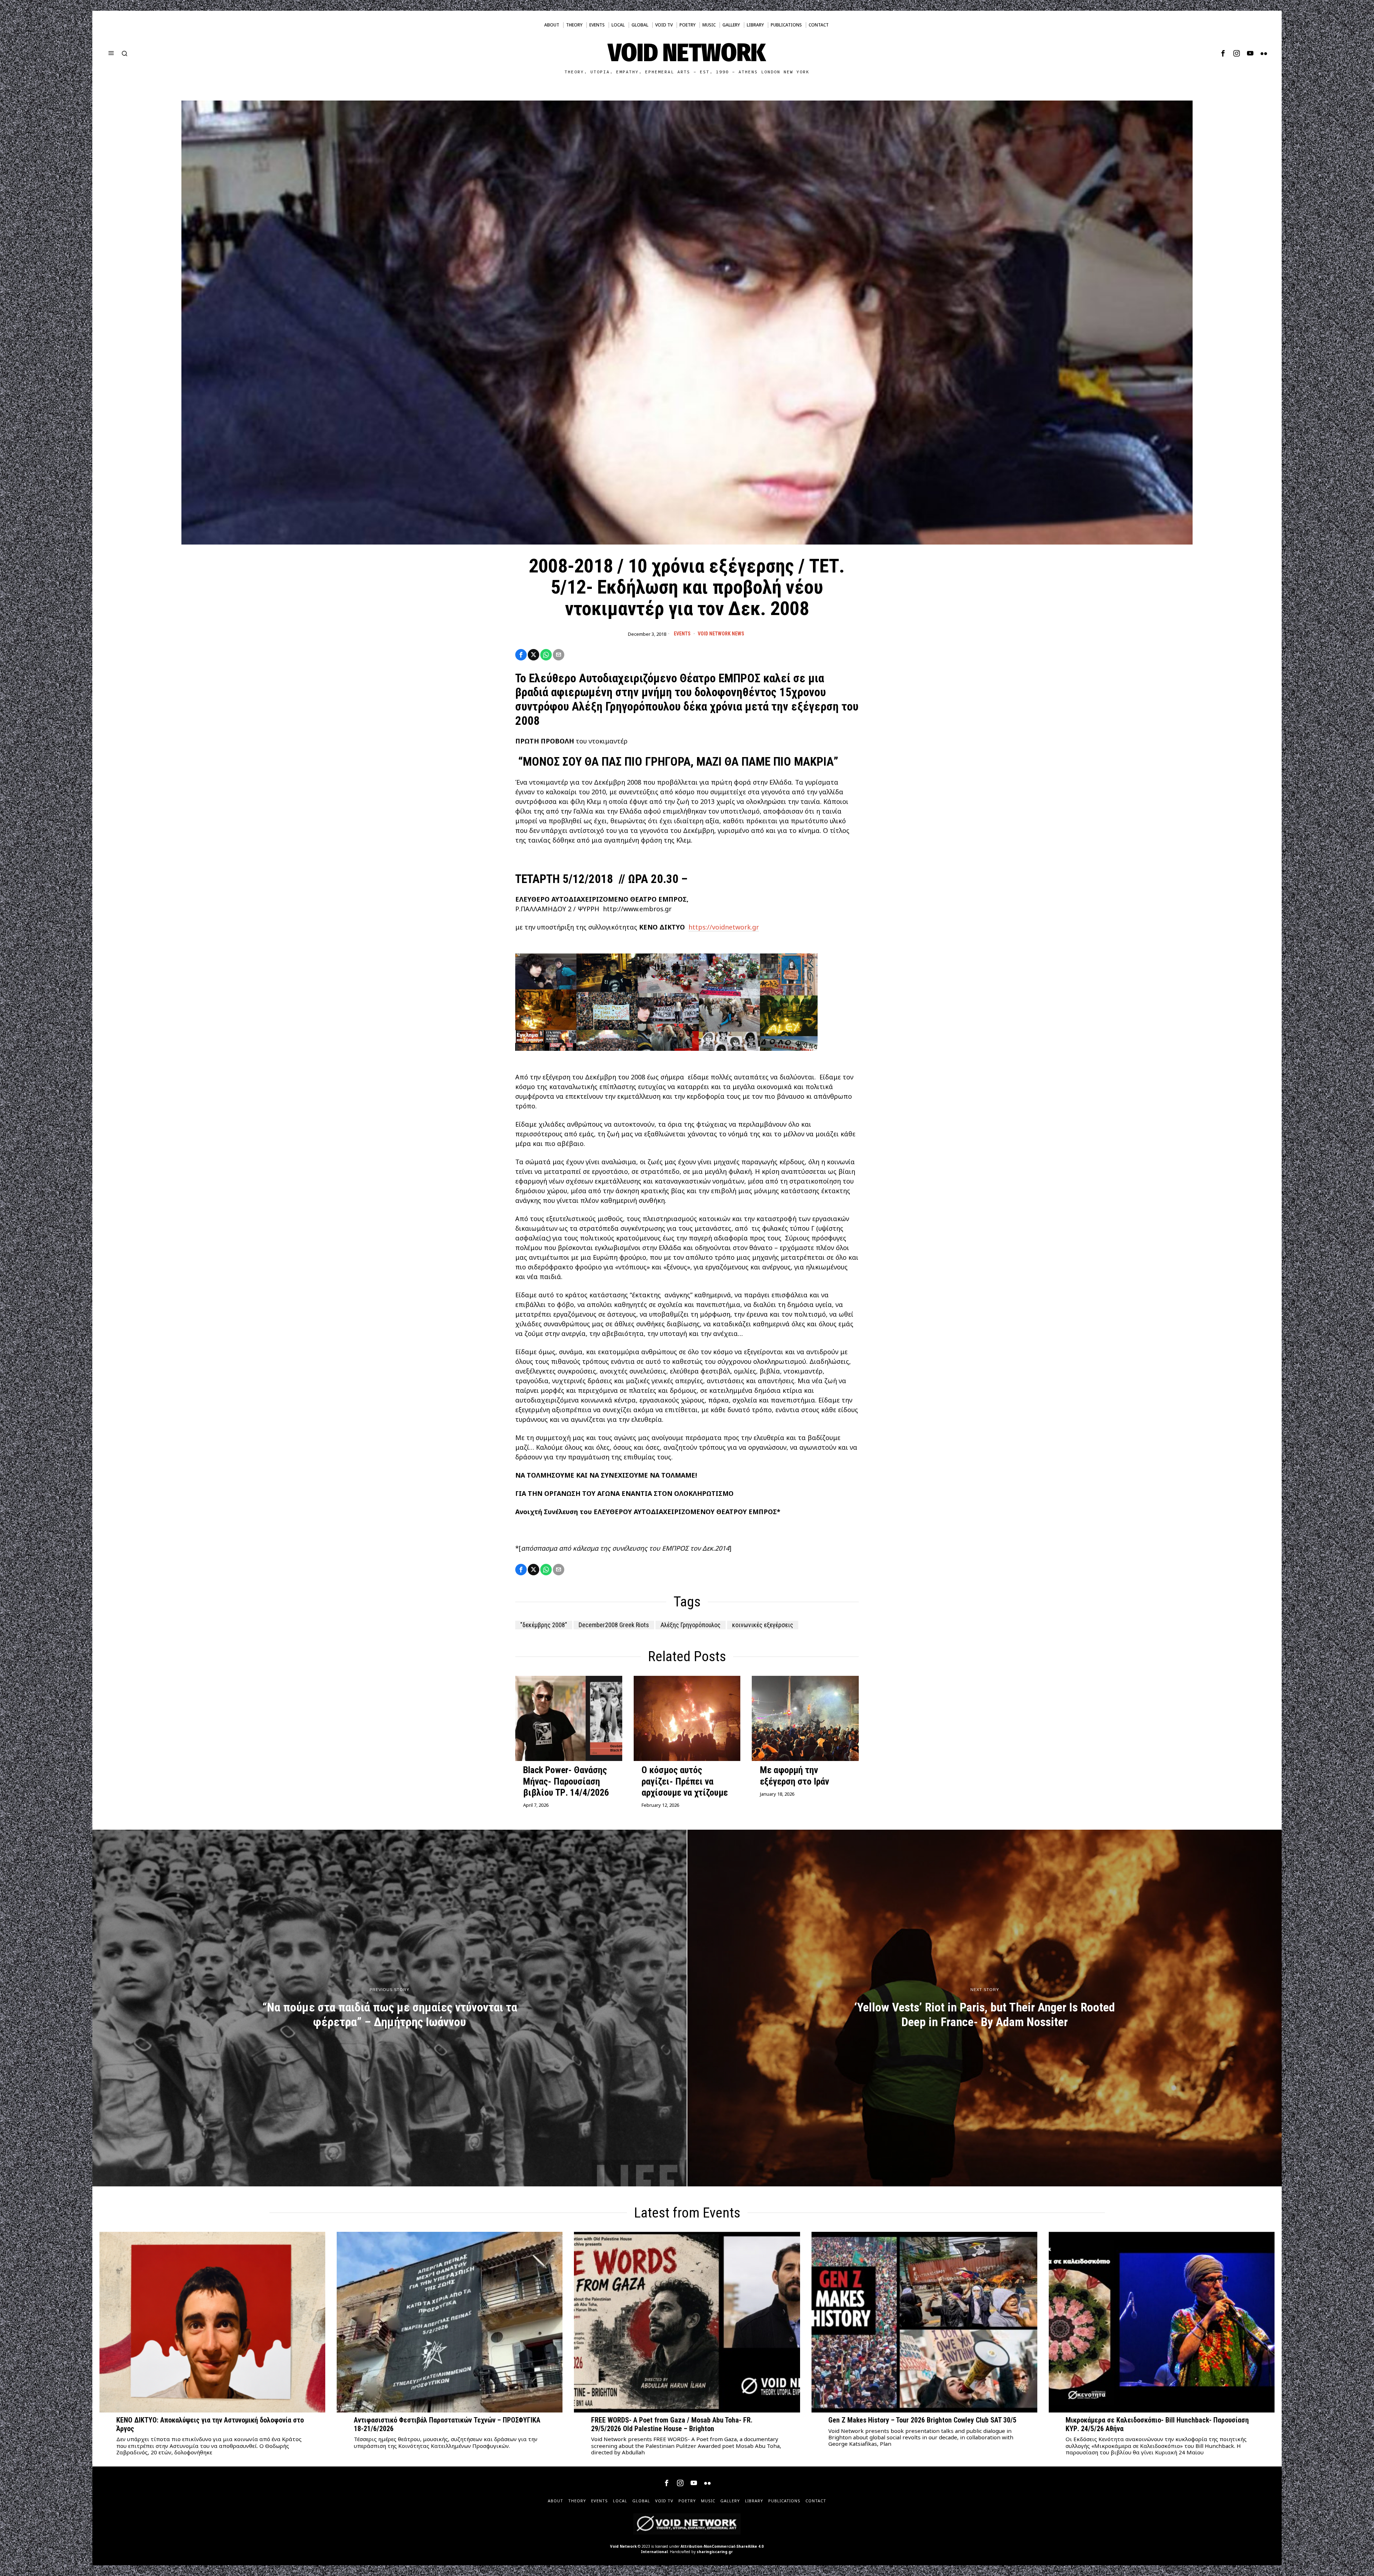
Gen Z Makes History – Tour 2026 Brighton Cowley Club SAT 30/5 (922, 2420)
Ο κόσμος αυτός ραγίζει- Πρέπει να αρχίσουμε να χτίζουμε (685, 1781)
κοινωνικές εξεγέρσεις (763, 1625)
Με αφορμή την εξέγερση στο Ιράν (795, 1775)
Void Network (623, 2546)
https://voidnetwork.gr (724, 927)
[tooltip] (1223, 53)
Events (682, 634)
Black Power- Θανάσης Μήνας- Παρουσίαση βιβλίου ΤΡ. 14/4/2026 (566, 1781)
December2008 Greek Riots (614, 1625)
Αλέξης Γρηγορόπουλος (691, 1625)
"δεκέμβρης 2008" (544, 1625)
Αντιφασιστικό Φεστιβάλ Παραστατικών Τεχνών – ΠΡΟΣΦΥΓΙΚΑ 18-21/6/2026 (447, 2424)
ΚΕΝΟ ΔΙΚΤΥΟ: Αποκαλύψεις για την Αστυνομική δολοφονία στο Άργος (210, 2424)
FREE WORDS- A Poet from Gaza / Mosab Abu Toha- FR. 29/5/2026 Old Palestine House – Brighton (672, 2424)
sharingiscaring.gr (715, 2552)
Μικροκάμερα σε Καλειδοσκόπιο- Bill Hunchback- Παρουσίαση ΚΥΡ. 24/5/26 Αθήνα (1157, 2424)
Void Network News (721, 634)
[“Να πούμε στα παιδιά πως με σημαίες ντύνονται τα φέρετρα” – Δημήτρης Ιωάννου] (389, 2008)
